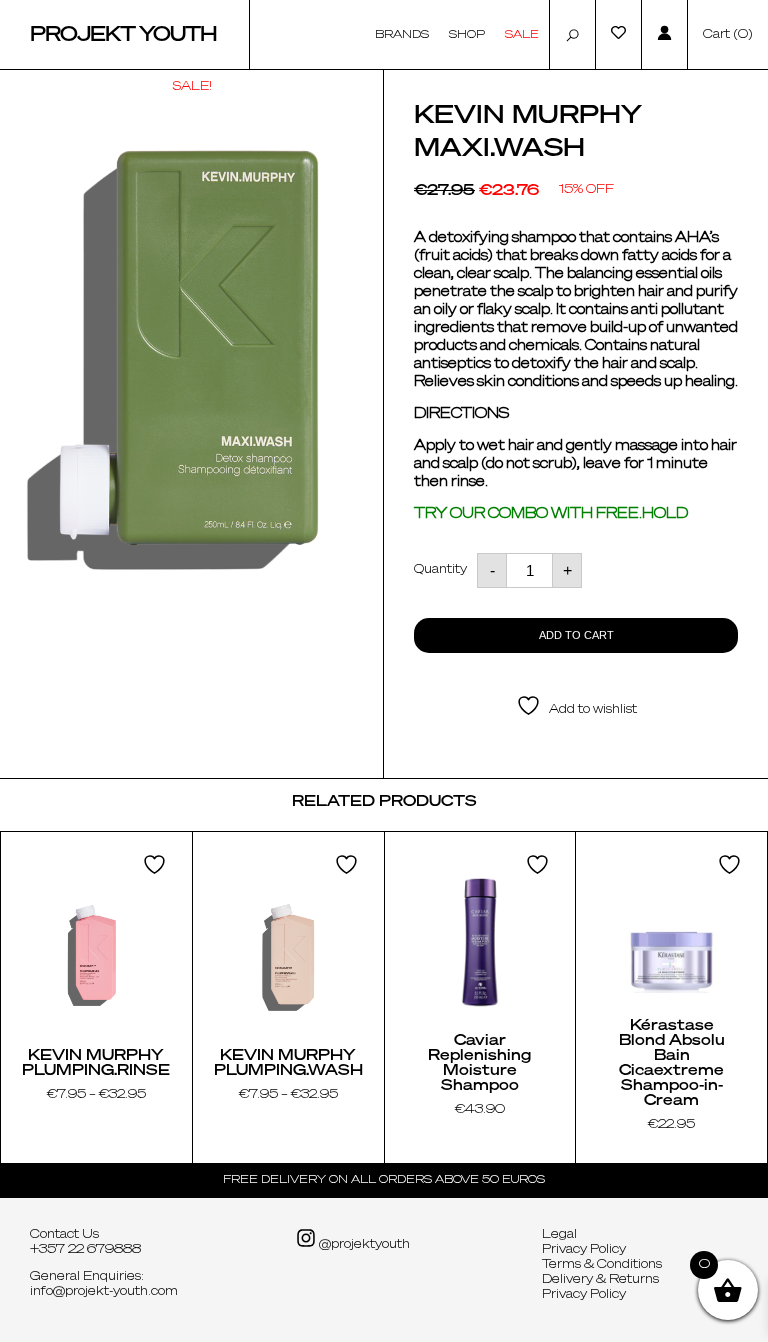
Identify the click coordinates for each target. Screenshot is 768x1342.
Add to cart (576, 635)
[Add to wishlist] (157, 864)
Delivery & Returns (600, 1280)
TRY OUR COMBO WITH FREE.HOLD (551, 514)
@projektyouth (363, 1245)
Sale (522, 34)
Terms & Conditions (602, 1265)
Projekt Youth (123, 35)
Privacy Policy (584, 1250)
